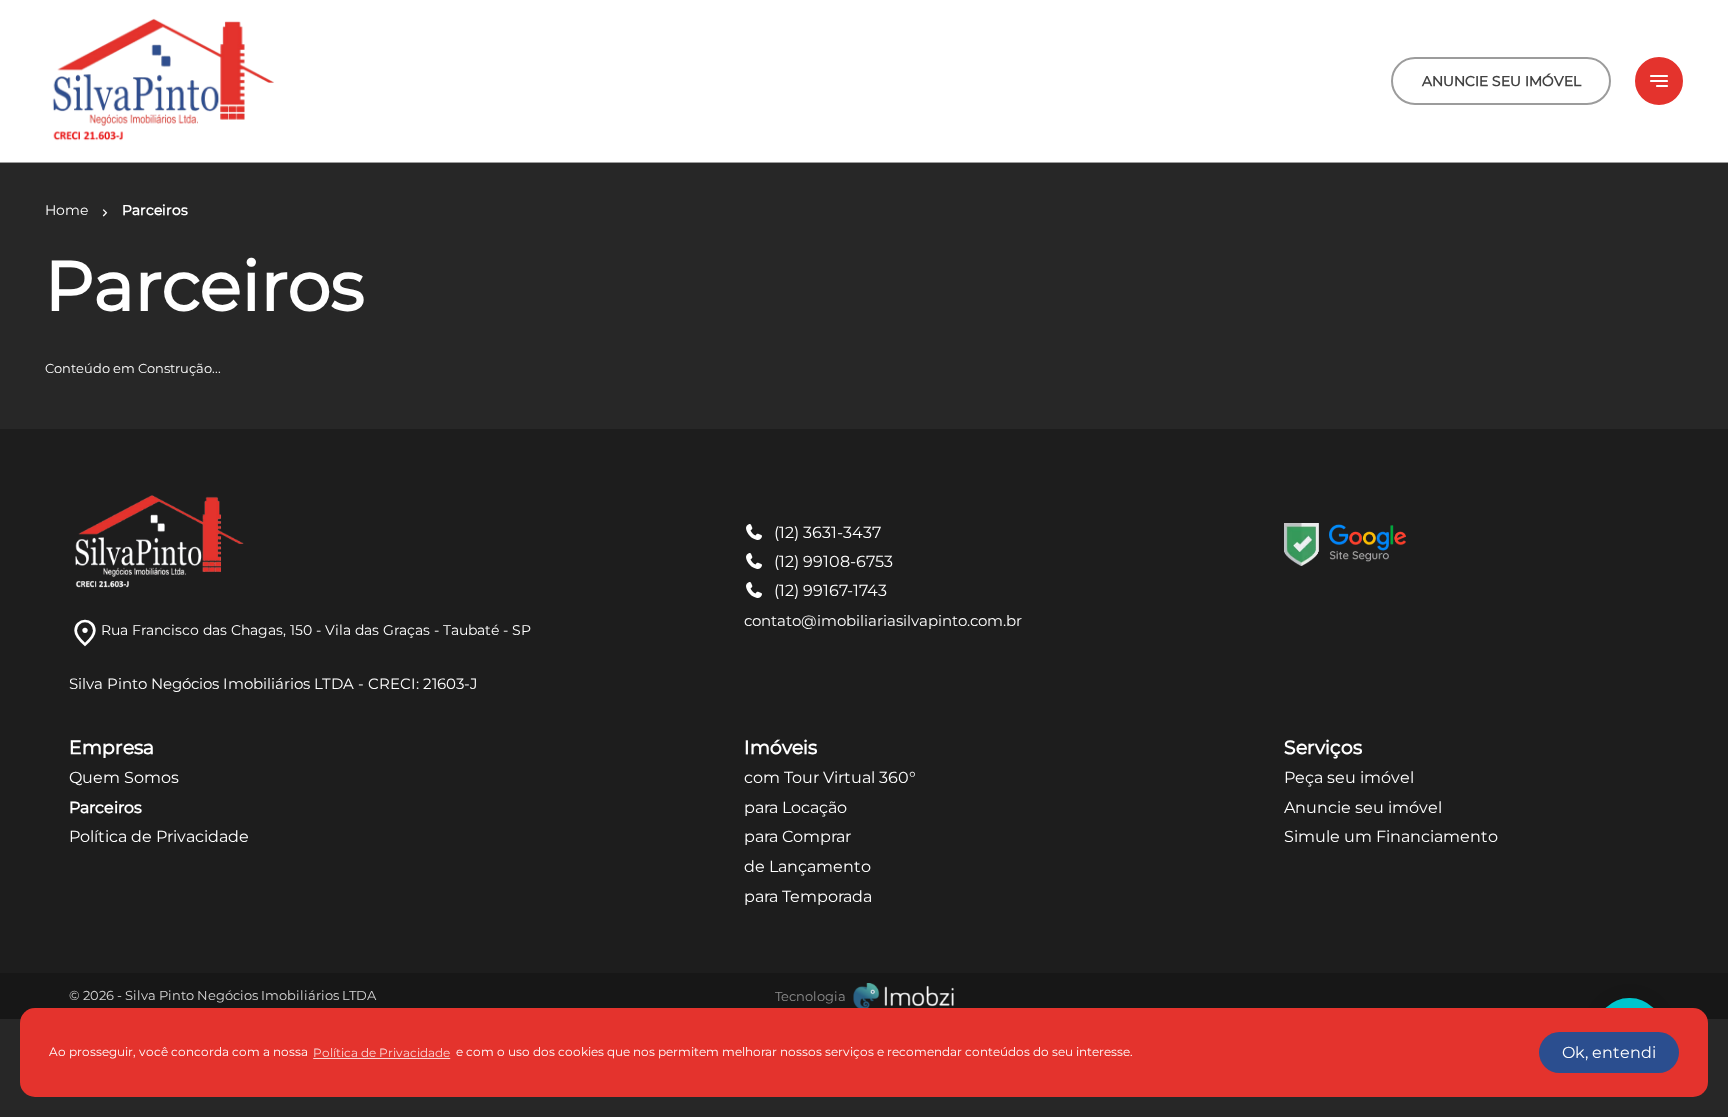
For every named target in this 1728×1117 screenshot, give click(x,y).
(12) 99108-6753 (833, 561)
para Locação (795, 807)
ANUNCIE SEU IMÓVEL (1501, 81)
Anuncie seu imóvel (1363, 807)
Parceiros (105, 807)
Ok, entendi (1609, 1052)
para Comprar (797, 836)
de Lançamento (807, 866)
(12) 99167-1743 (830, 590)
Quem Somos (124, 777)
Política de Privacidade (159, 836)
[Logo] (161, 81)
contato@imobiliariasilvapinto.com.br (883, 620)
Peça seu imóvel (1349, 777)
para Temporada (808, 896)
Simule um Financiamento (1391, 836)
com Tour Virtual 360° (830, 777)
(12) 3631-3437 (827, 532)
